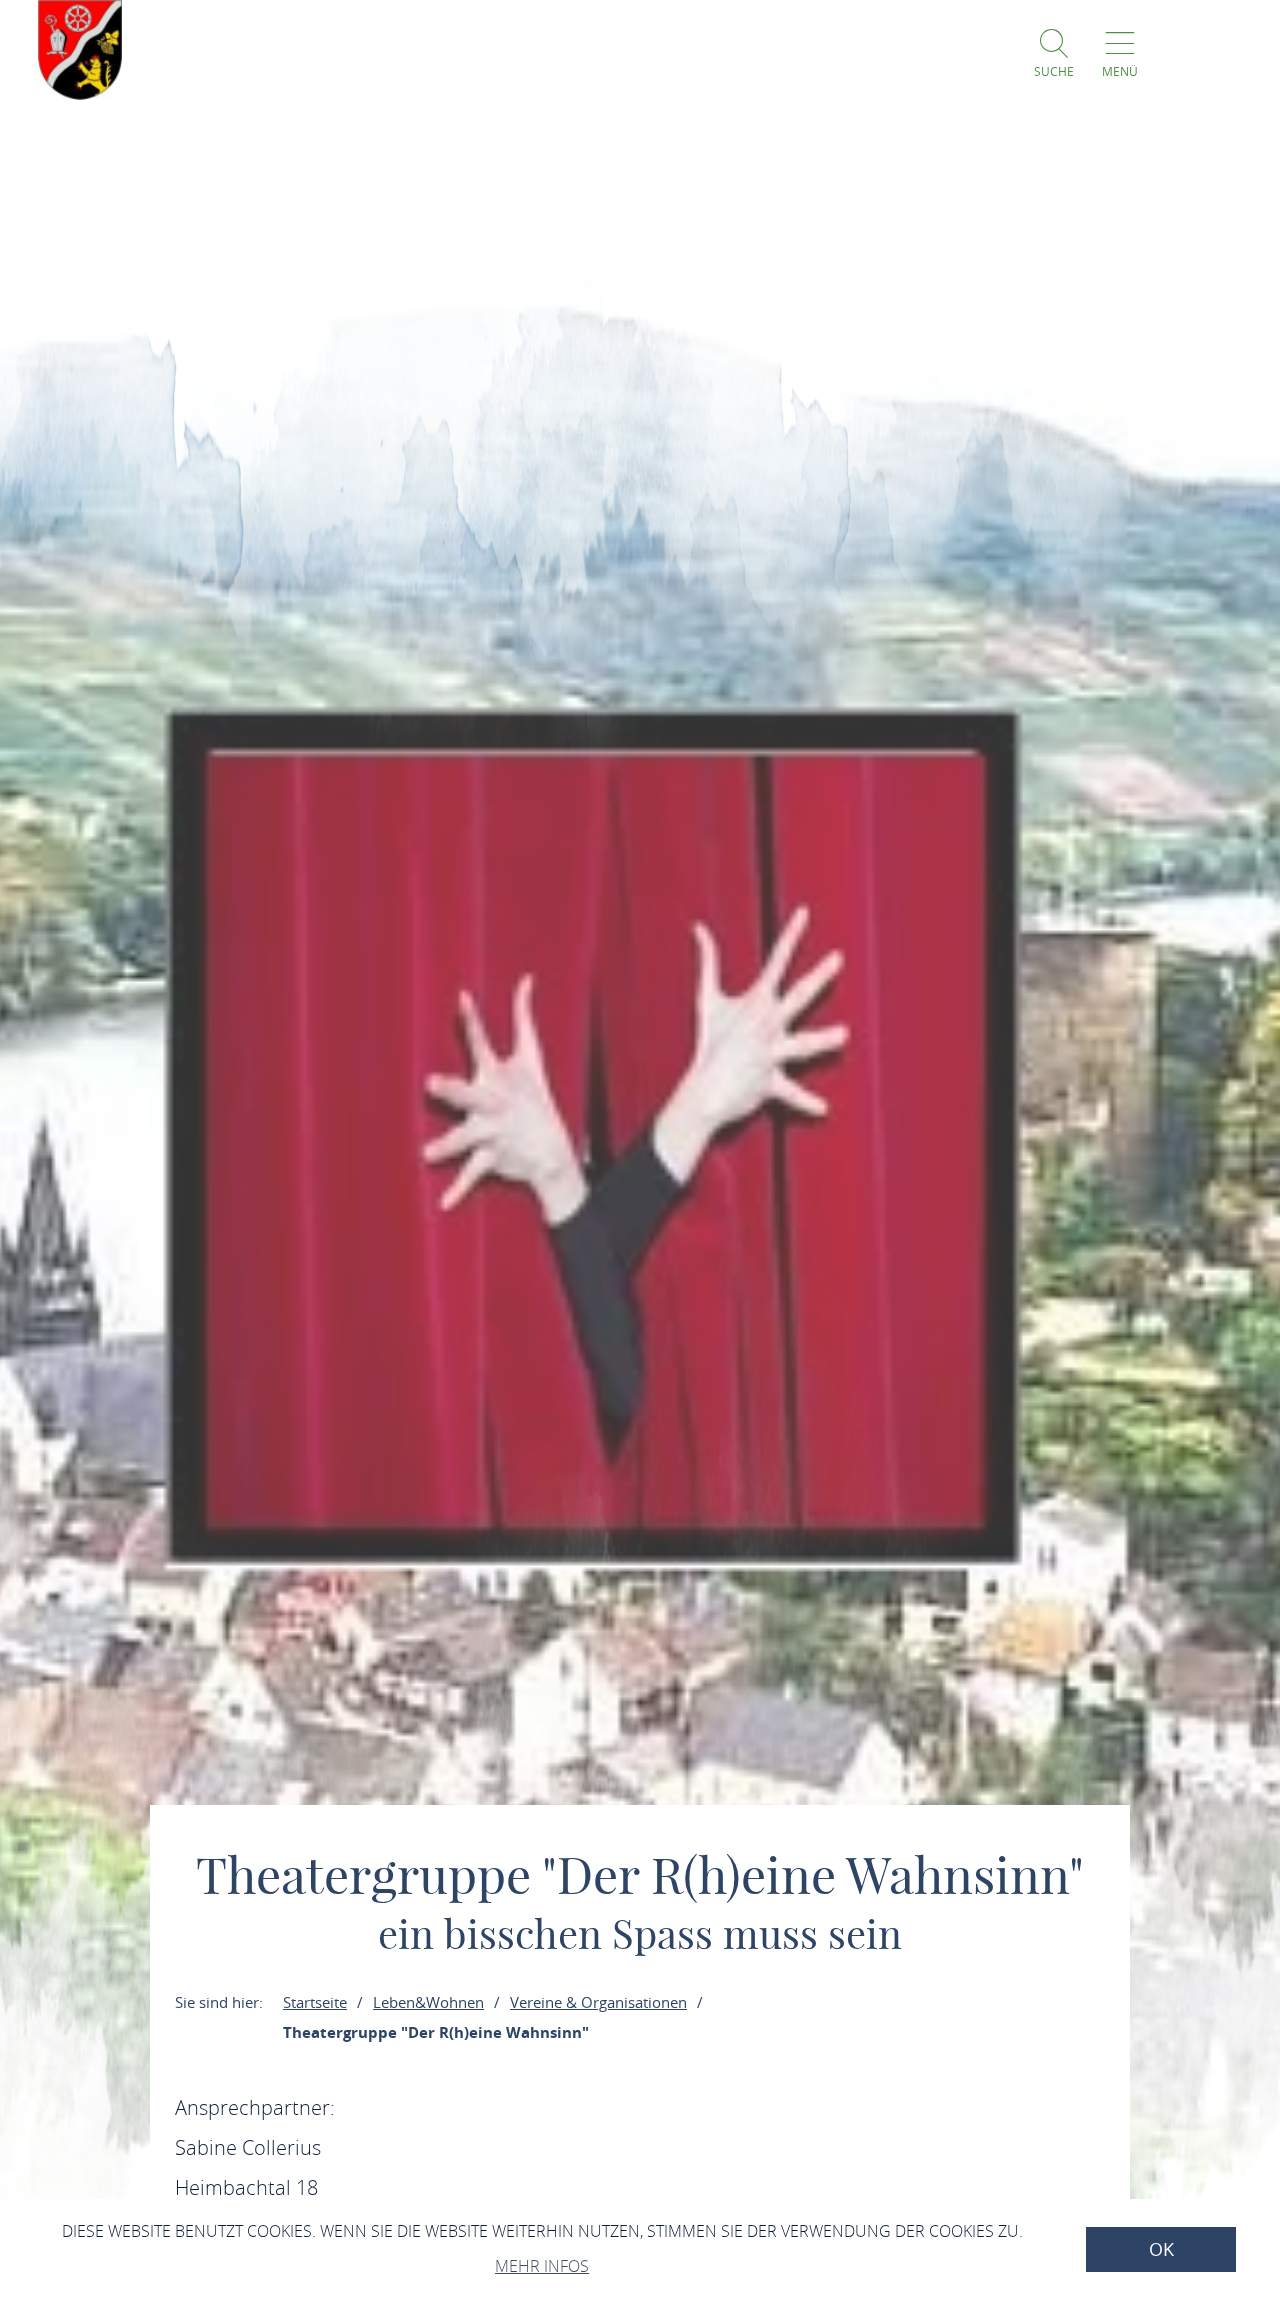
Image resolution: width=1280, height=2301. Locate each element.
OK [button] (1161, 2249)
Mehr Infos (542, 2266)
